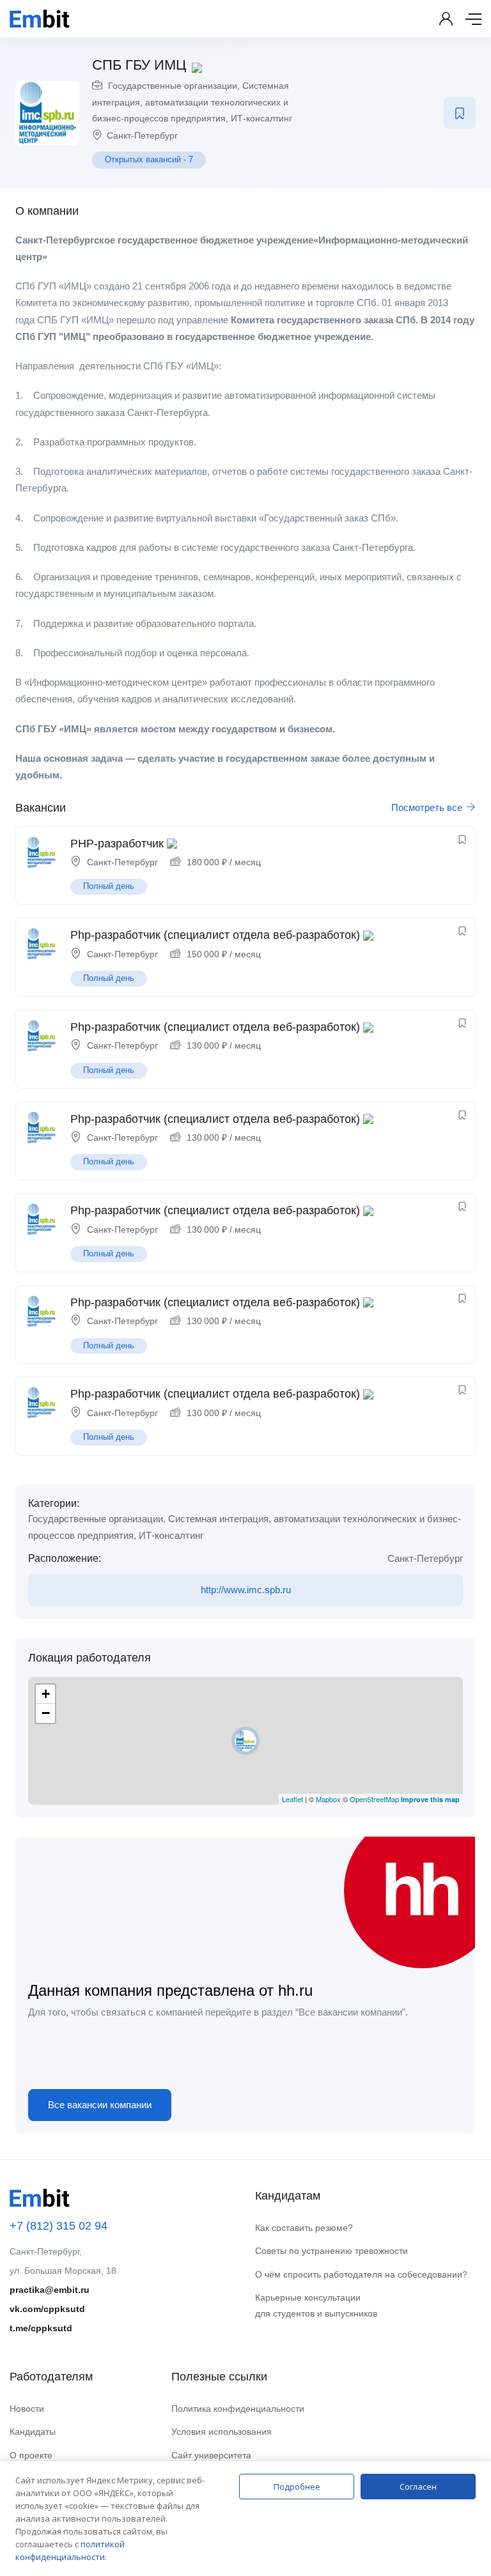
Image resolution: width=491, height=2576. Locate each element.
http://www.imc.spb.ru (246, 1590)
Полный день (109, 886)
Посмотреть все (428, 807)
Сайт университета (211, 2455)
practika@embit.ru (50, 2290)
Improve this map (430, 1799)
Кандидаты (33, 2432)
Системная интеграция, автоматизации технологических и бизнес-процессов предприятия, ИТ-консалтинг (192, 102)
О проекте (31, 2455)
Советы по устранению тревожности (331, 2251)
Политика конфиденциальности (238, 2409)
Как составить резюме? (304, 2228)
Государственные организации (173, 86)
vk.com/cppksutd (47, 2309)
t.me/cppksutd (41, 2328)
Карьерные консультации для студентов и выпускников (316, 2305)
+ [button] (46, 1694)
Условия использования (222, 2432)
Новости (27, 2409)
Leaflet (292, 1799)
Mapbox (328, 1799)
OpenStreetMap (374, 1799)
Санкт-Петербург (142, 135)
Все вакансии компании (100, 2105)
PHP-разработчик (117, 844)
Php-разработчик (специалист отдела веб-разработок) (215, 935)
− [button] (46, 1713)
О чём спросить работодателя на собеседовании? (361, 2274)
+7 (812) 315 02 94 (58, 2226)
